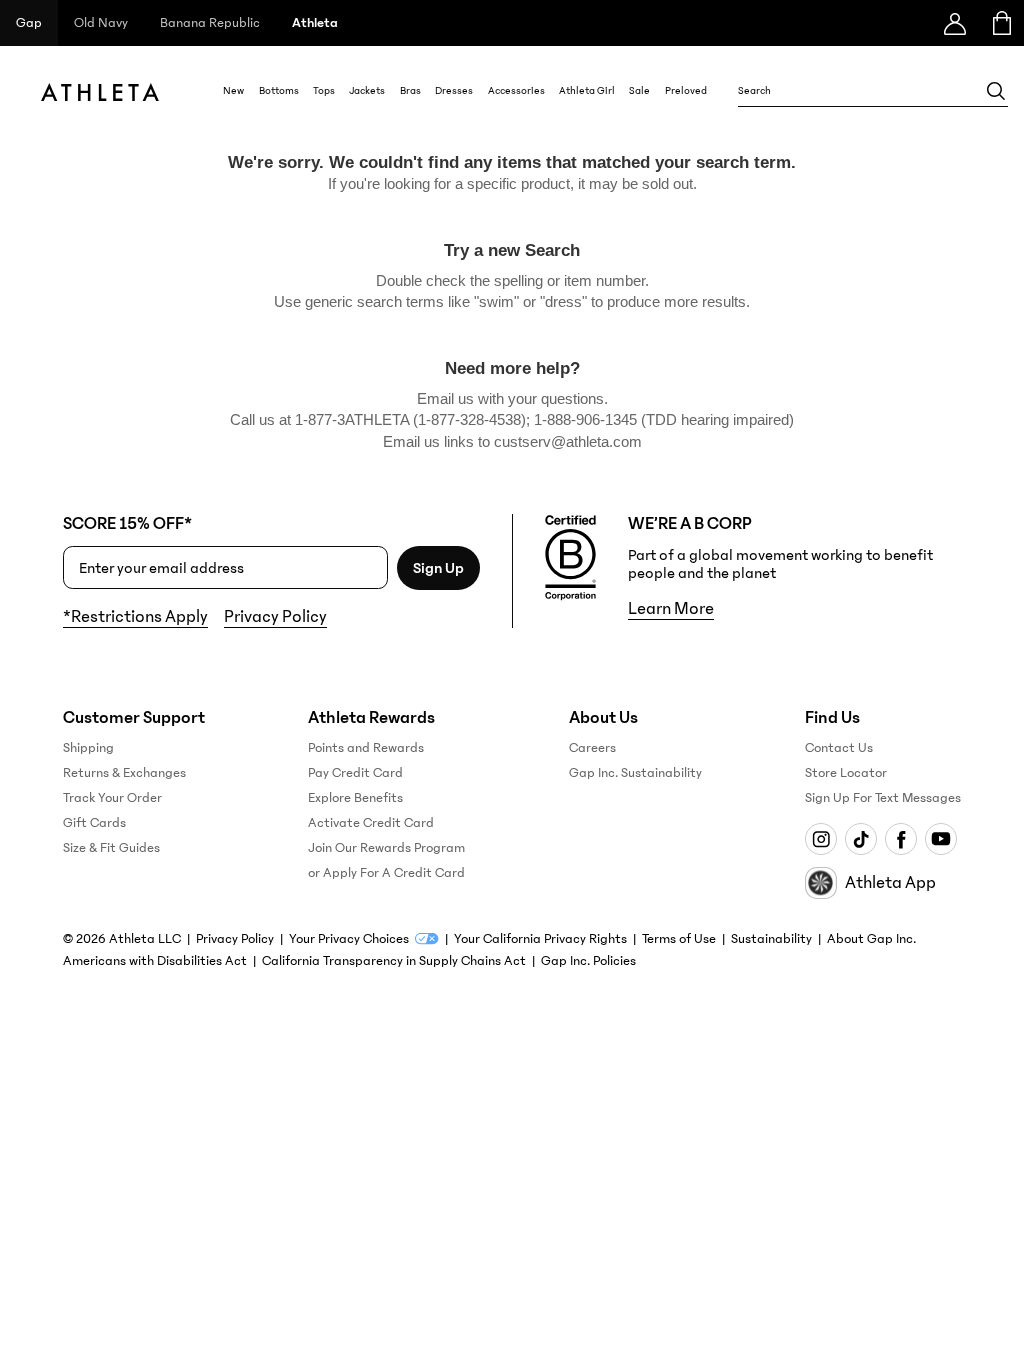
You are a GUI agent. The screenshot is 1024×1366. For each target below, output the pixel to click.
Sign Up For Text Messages (883, 798)
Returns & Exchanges (124, 773)
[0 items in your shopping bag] (1000, 23)
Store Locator (846, 773)
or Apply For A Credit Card (386, 873)
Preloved (686, 91)
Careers (592, 748)
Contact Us (839, 748)
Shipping (88, 748)
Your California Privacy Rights (540, 939)
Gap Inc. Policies (588, 961)
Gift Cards (94, 823)
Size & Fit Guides (111, 848)
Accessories (516, 91)
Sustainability (771, 939)
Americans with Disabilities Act (155, 961)
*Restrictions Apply (135, 617)
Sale (639, 91)
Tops (324, 91)
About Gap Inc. (871, 939)
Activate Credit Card (371, 823)
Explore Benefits (355, 798)
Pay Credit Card (355, 773)
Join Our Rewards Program (386, 848)
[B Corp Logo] (570, 558)
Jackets (367, 91)
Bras (410, 91)
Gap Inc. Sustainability (635, 773)
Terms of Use (679, 939)
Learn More (671, 609)
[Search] (996, 91)
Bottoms (279, 91)
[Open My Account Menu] (955, 23)
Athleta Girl (587, 91)
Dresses (454, 91)
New (233, 91)
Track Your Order (112, 798)
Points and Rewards (366, 748)
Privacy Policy (275, 617)
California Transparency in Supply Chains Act (394, 961)
